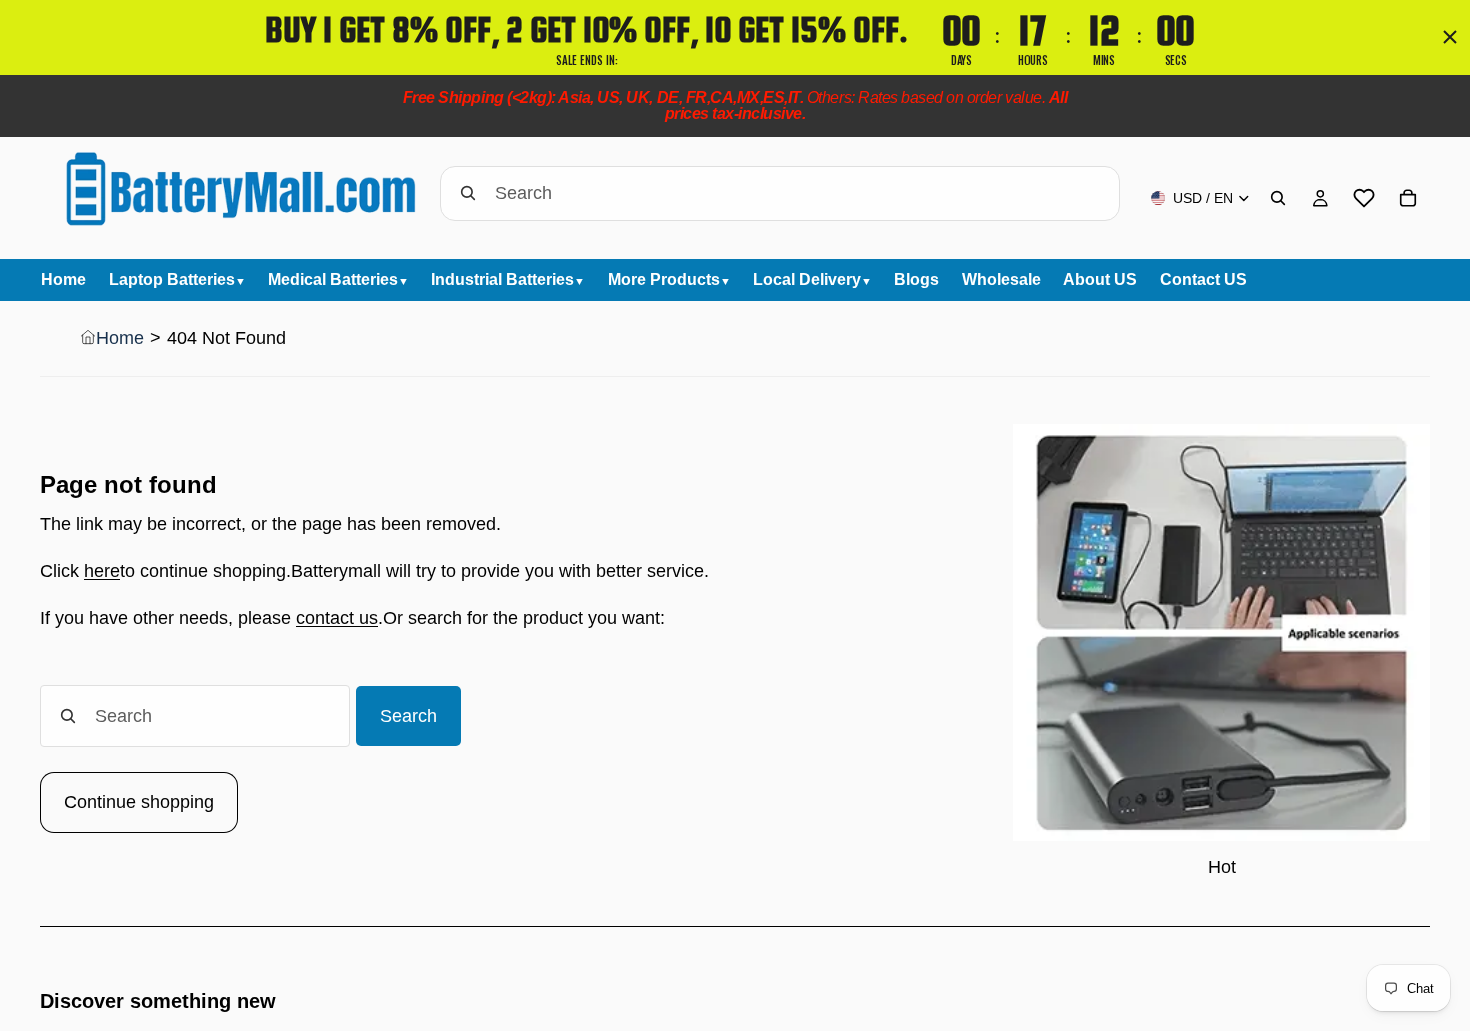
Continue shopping (139, 802)
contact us (337, 618)
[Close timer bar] (1450, 37)
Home (120, 338)
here (102, 571)
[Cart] (1408, 198)
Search (408, 716)
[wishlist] (1364, 198)
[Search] (1278, 198)
